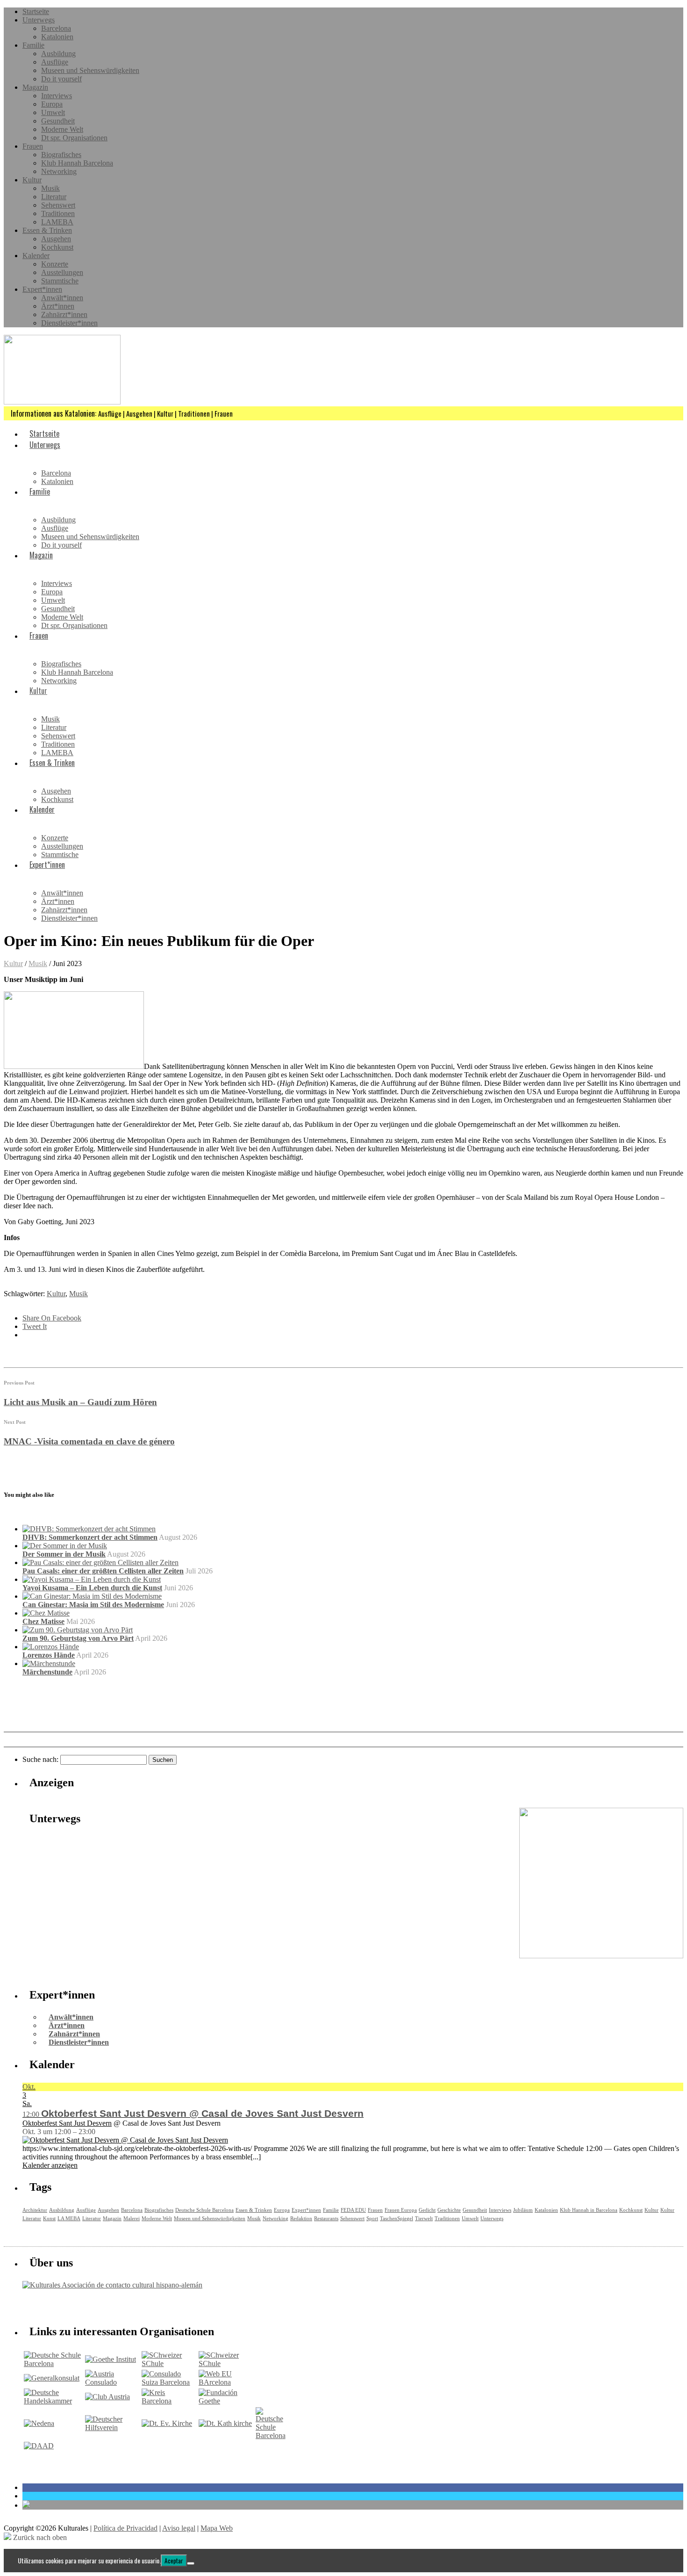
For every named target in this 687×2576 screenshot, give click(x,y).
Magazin (35, 87)
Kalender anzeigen (50, 2165)
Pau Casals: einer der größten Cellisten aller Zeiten (103, 1571)
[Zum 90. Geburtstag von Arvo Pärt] (78, 1630)
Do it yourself (61, 79)
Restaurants (326, 2218)
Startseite (36, 11)
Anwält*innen (62, 298)
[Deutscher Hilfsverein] (113, 2428)
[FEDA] (226, 2363)
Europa (52, 104)
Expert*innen (42, 289)
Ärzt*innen (58, 306)
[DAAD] (39, 2446)
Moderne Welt (62, 129)
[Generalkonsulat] (52, 2378)
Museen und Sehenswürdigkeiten (90, 70)
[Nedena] (39, 2423)
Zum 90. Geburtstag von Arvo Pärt (78, 1638)
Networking (59, 171)
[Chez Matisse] (46, 1613)
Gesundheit (58, 121)
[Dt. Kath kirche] (225, 2423)
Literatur (54, 197)
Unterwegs (39, 20)
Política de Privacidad (125, 2528)
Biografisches (61, 155)
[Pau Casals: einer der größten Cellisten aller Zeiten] (100, 1562)
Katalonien (57, 37)
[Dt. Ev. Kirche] (167, 2423)
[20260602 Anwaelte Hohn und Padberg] (601, 1956)
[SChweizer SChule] (169, 2363)
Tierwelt (424, 2218)
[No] (191, 2563)
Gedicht (427, 2210)
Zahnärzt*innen (64, 314)
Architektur (35, 2210)
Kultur (32, 180)
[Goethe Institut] (111, 2359)
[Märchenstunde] (49, 1663)
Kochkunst (57, 247)
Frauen (33, 146)
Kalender (36, 256)
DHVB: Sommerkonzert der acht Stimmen (90, 1537)
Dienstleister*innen (69, 323)
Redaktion (301, 2218)
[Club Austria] (107, 2397)
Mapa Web (217, 2528)
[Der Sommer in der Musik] (65, 1546)
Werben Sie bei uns (75, 2305)
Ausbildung (58, 54)
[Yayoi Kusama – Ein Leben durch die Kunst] (92, 1579)
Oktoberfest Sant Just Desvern (67, 2123)
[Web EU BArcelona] (226, 2382)
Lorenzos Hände (49, 1655)
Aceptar (174, 2561)
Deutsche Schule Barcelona (204, 2210)
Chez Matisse (43, 1621)
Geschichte (449, 2210)
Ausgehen (56, 239)
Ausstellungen (62, 272)
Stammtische (60, 281)
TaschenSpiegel (397, 2218)
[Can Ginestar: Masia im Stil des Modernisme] (92, 1596)
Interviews (57, 96)
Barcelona (56, 28)
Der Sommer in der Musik (64, 1554)
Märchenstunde (47, 1672)
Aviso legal (179, 2528)
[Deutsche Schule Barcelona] (54, 2363)
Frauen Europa (401, 2210)
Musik (50, 188)
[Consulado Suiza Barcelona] (169, 2382)
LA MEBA (69, 2218)
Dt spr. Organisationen (74, 138)
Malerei (132, 2218)
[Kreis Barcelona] (169, 2401)
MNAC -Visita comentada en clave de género (89, 1441)
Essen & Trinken (47, 230)
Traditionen (58, 213)
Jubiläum (523, 2210)
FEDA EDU (353, 2210)
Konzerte (55, 264)
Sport (372, 2218)
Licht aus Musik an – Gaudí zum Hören (80, 1402)
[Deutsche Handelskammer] (54, 2401)
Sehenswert (58, 205)
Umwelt (53, 112)
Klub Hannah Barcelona (77, 163)
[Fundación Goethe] (226, 2401)
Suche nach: (40, 1759)
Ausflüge (55, 62)
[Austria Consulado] (113, 2382)
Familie (33, 45)
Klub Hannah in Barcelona (589, 2210)
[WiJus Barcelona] (271, 2435)
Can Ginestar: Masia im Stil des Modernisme (93, 1605)
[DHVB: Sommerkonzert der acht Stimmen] (89, 1529)
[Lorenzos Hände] (51, 1647)
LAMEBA (57, 222)
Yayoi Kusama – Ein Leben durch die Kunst (92, 1588)
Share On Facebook (52, 1318)
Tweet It (35, 1326)
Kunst (49, 2218)
